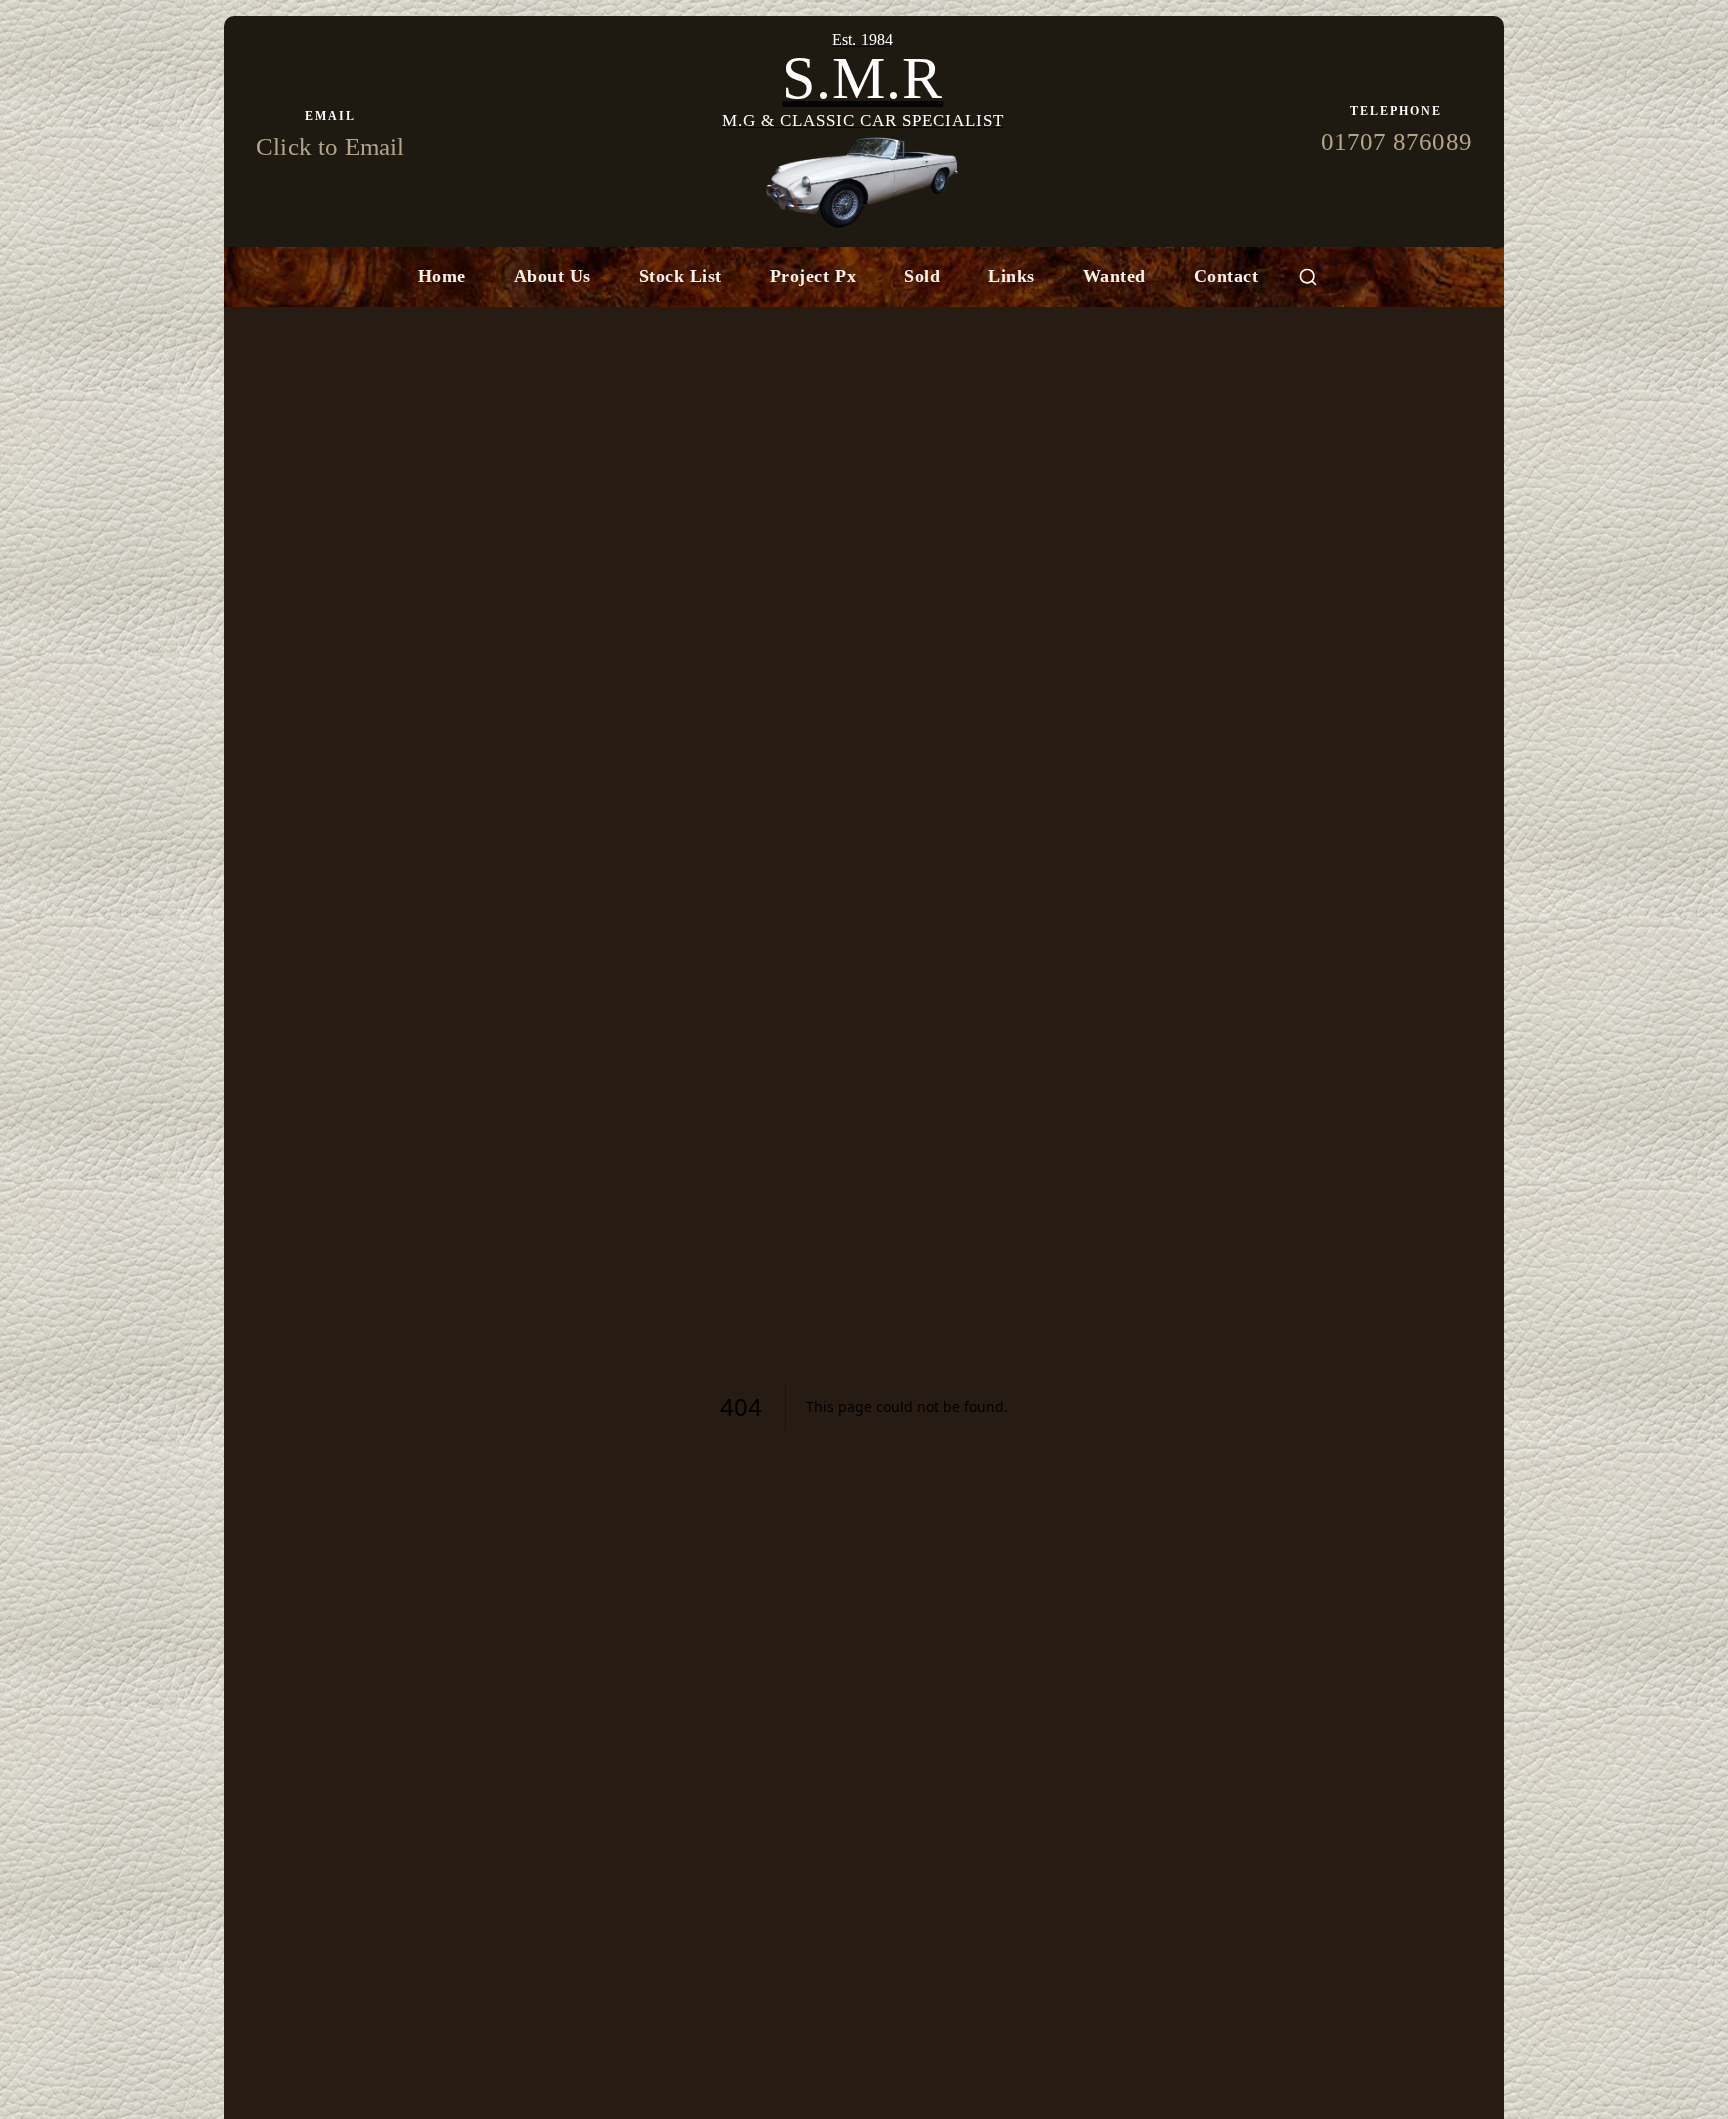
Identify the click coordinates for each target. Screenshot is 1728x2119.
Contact (1226, 276)
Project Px (813, 276)
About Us (552, 276)
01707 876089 (1396, 141)
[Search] (1308, 277)
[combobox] (1308, 277)
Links (1011, 276)
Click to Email (330, 146)
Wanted (1114, 276)
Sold (922, 276)
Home (442, 276)
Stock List (680, 276)
